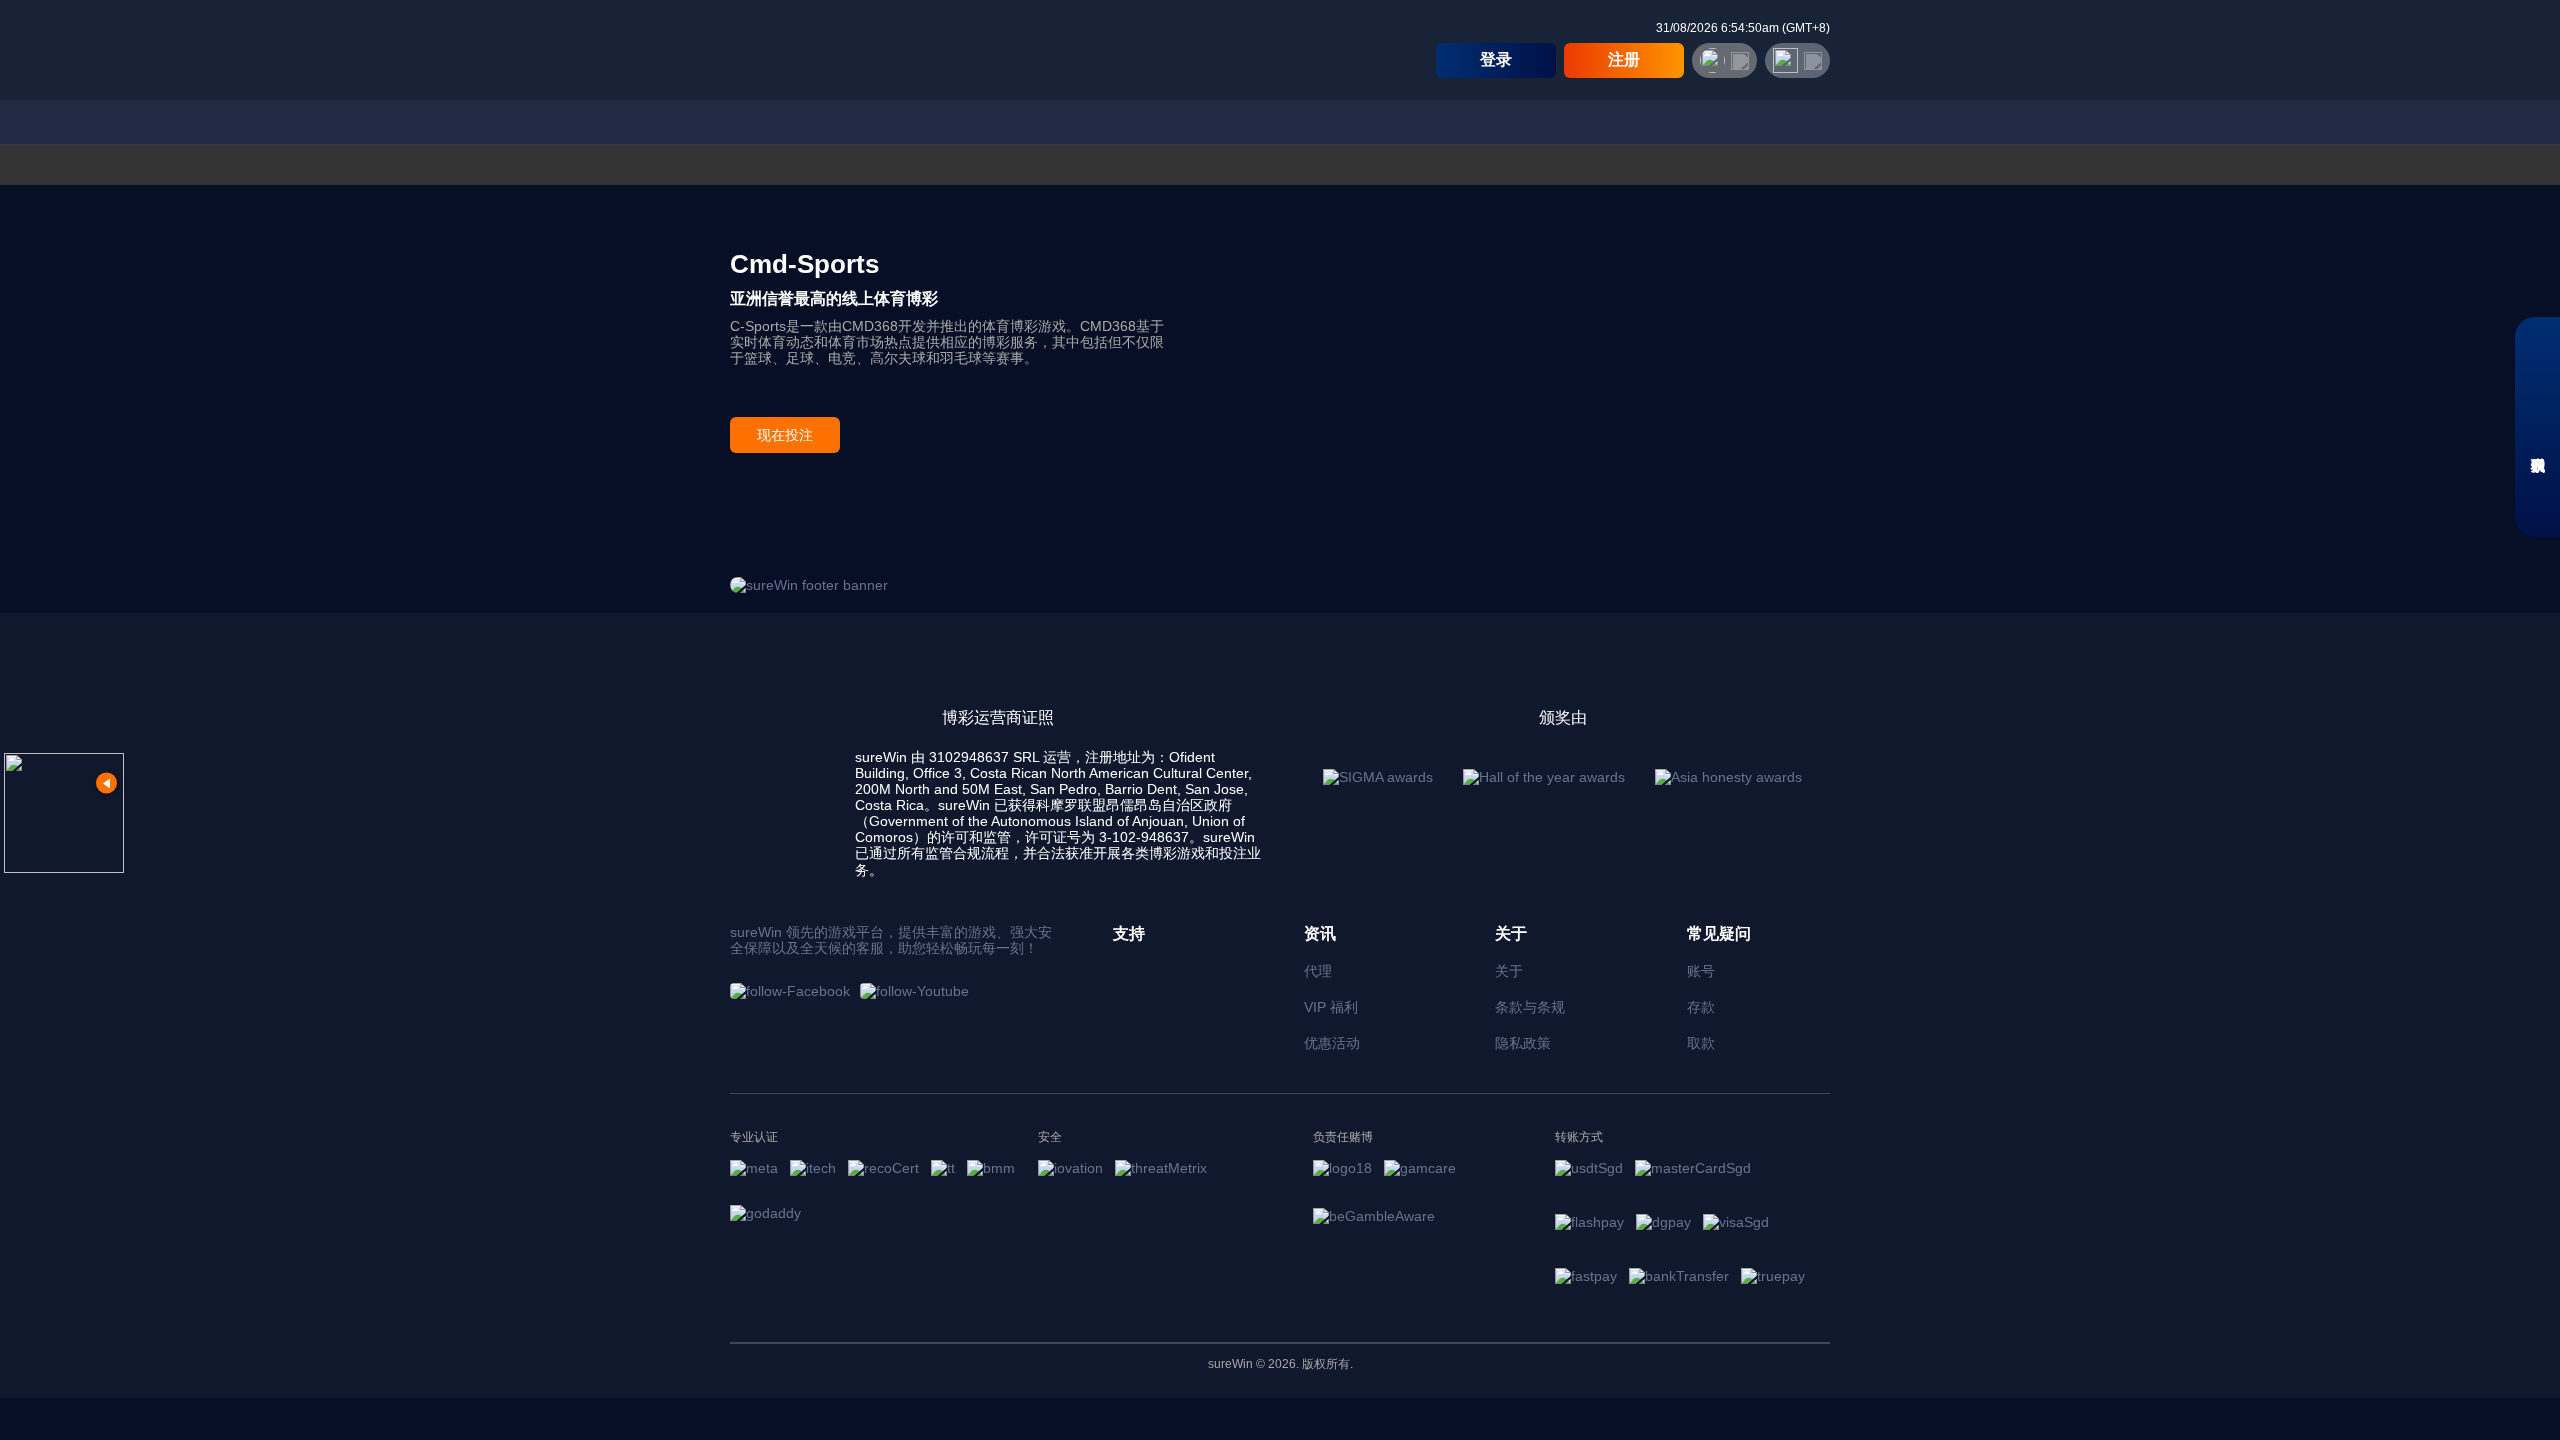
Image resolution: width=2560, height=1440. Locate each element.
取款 (1701, 1043)
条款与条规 (1530, 1007)
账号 (1701, 971)
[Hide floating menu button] (106, 783)
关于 (1509, 971)
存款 (1701, 1007)
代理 (1318, 971)
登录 (1496, 59)
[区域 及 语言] (1724, 60)
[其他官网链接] (1797, 60)
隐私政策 (1523, 1043)
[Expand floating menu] (64, 813)
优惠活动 (1332, 1043)
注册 (1624, 59)
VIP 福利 (1331, 1007)
